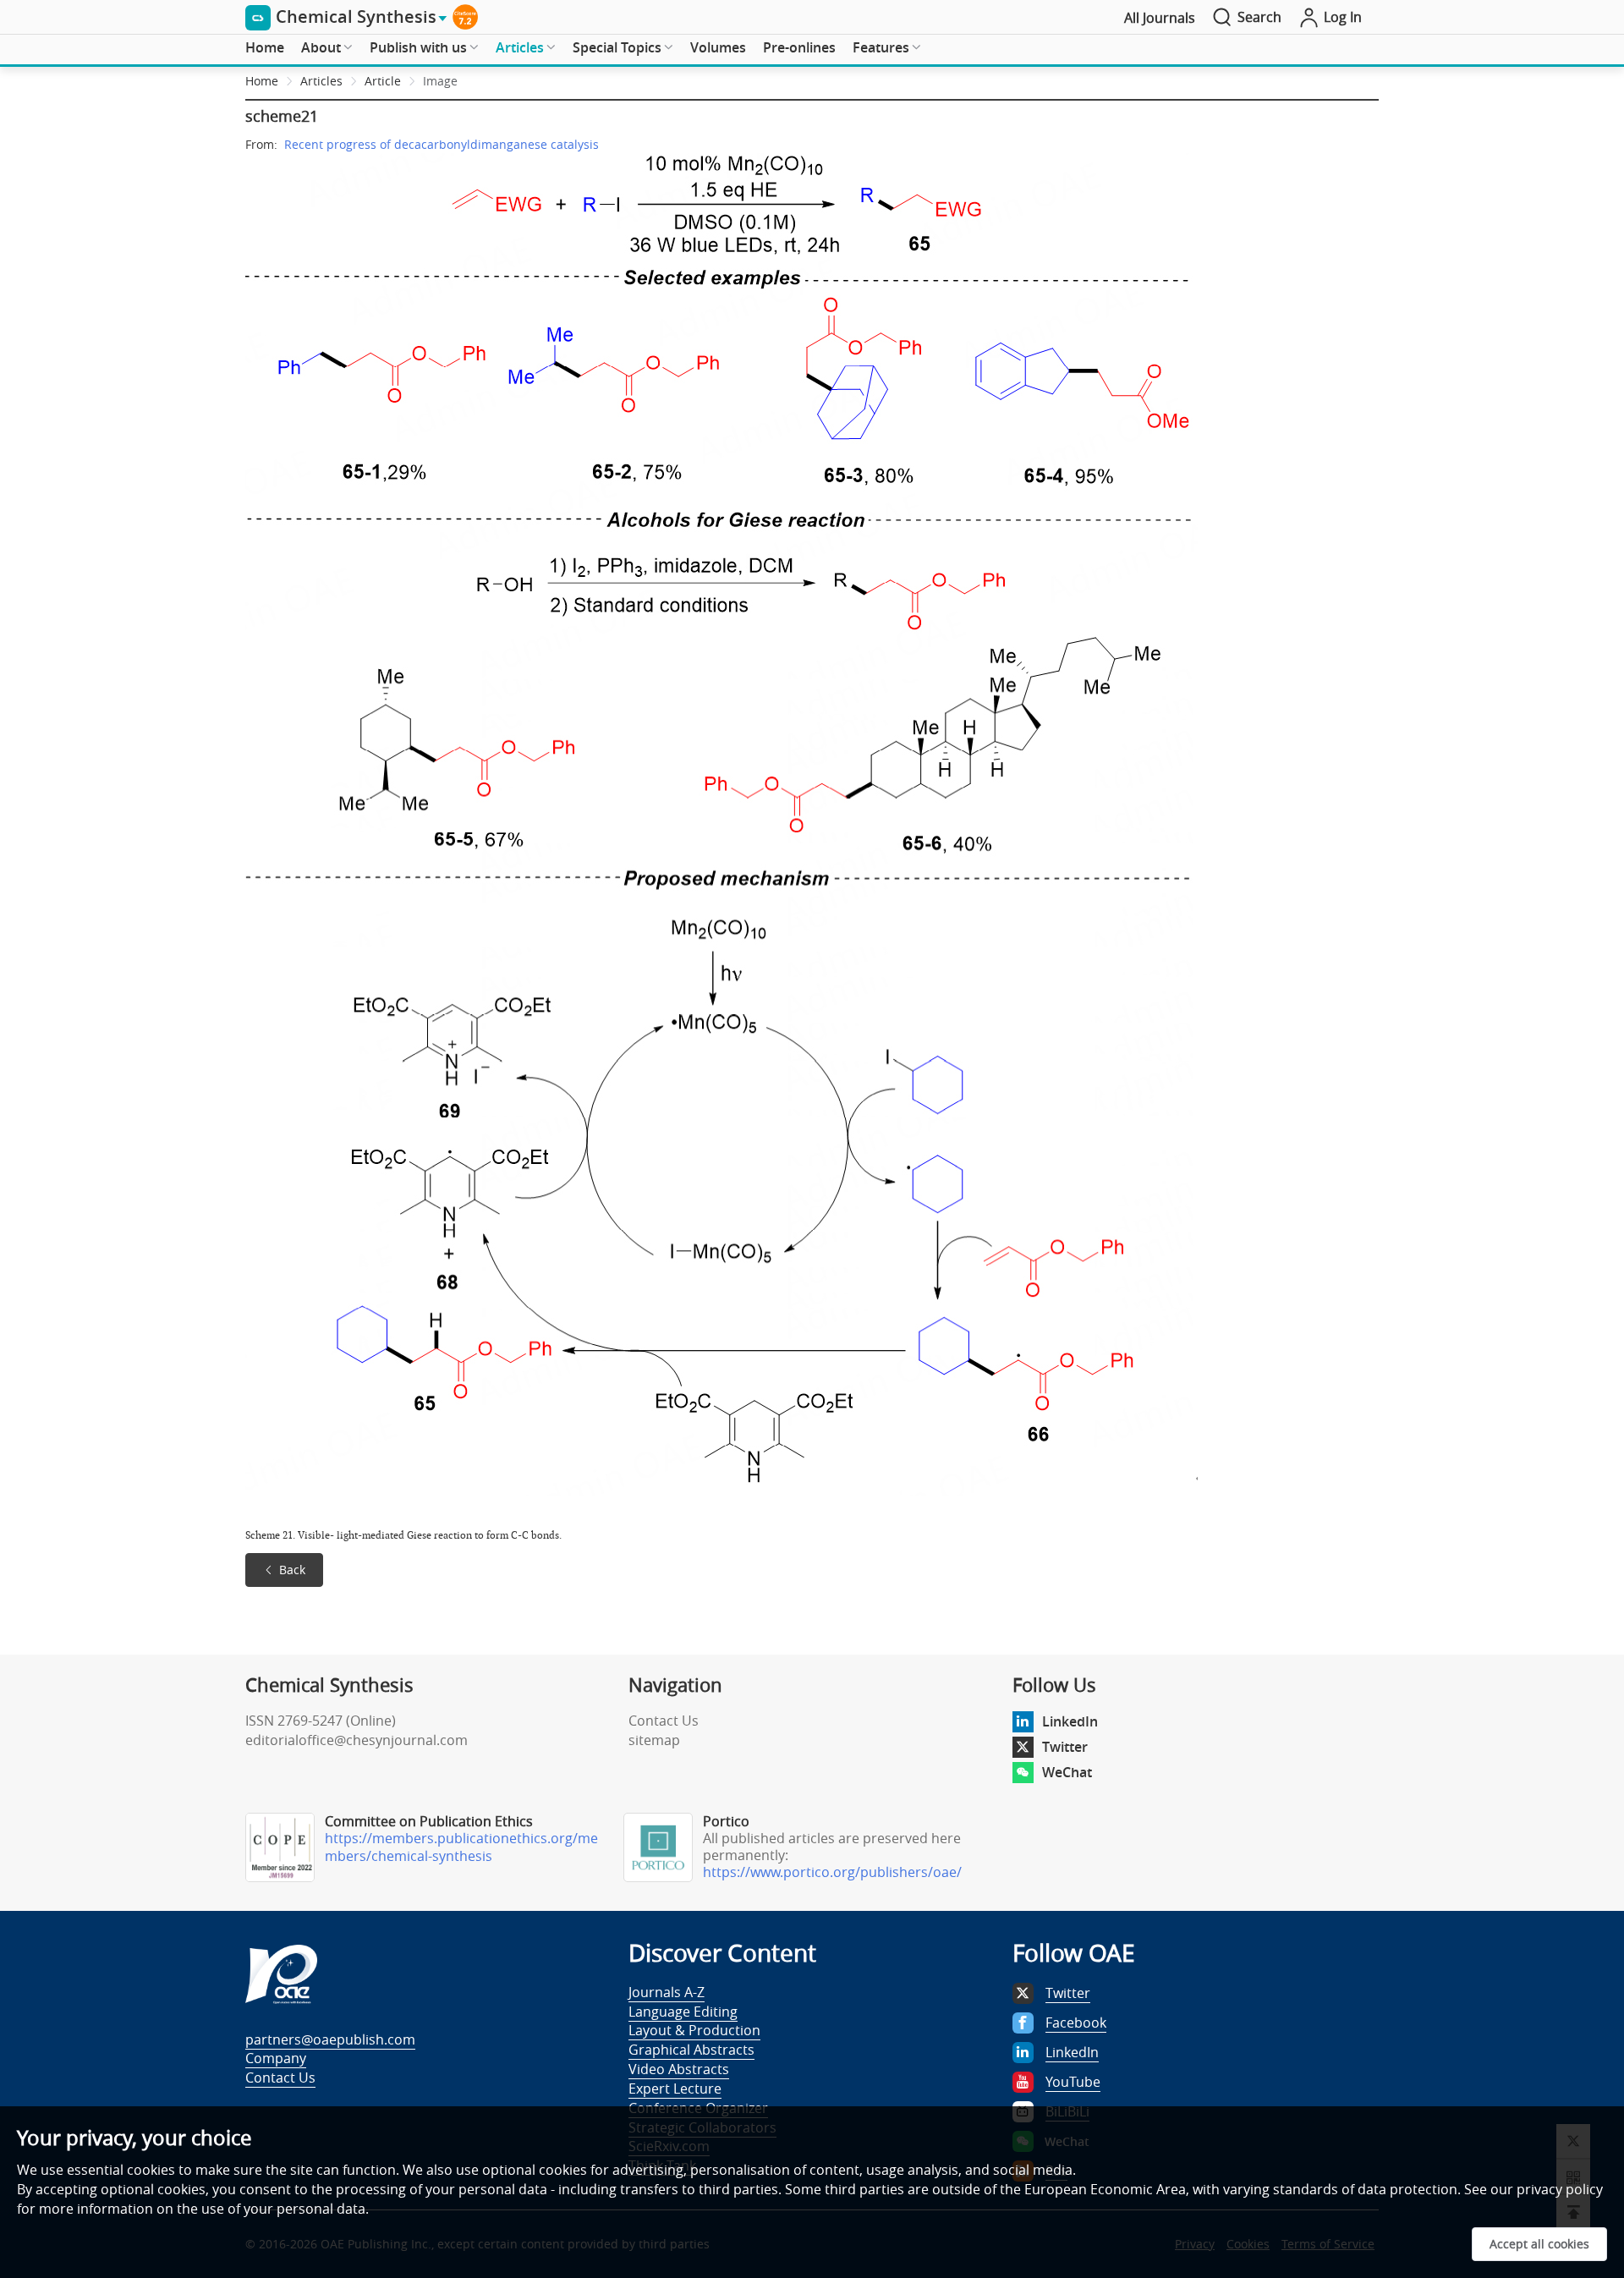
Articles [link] (321, 81)
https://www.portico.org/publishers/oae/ (832, 1872)
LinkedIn (1070, 1721)
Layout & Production (694, 2030)
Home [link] (262, 81)
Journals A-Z (667, 1992)
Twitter (1065, 1747)
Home (265, 47)
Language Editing (683, 2012)
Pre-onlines (799, 47)
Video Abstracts (679, 2069)
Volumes (718, 47)
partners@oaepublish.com (330, 2039)
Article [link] (383, 81)
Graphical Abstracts (691, 2050)
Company (276, 2058)
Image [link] (440, 81)
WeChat (1067, 1772)
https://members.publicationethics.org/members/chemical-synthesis (461, 1847)
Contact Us (664, 1721)
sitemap (654, 1740)
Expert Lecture (675, 2089)
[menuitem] (265, 48)
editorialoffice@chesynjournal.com (357, 1740)
